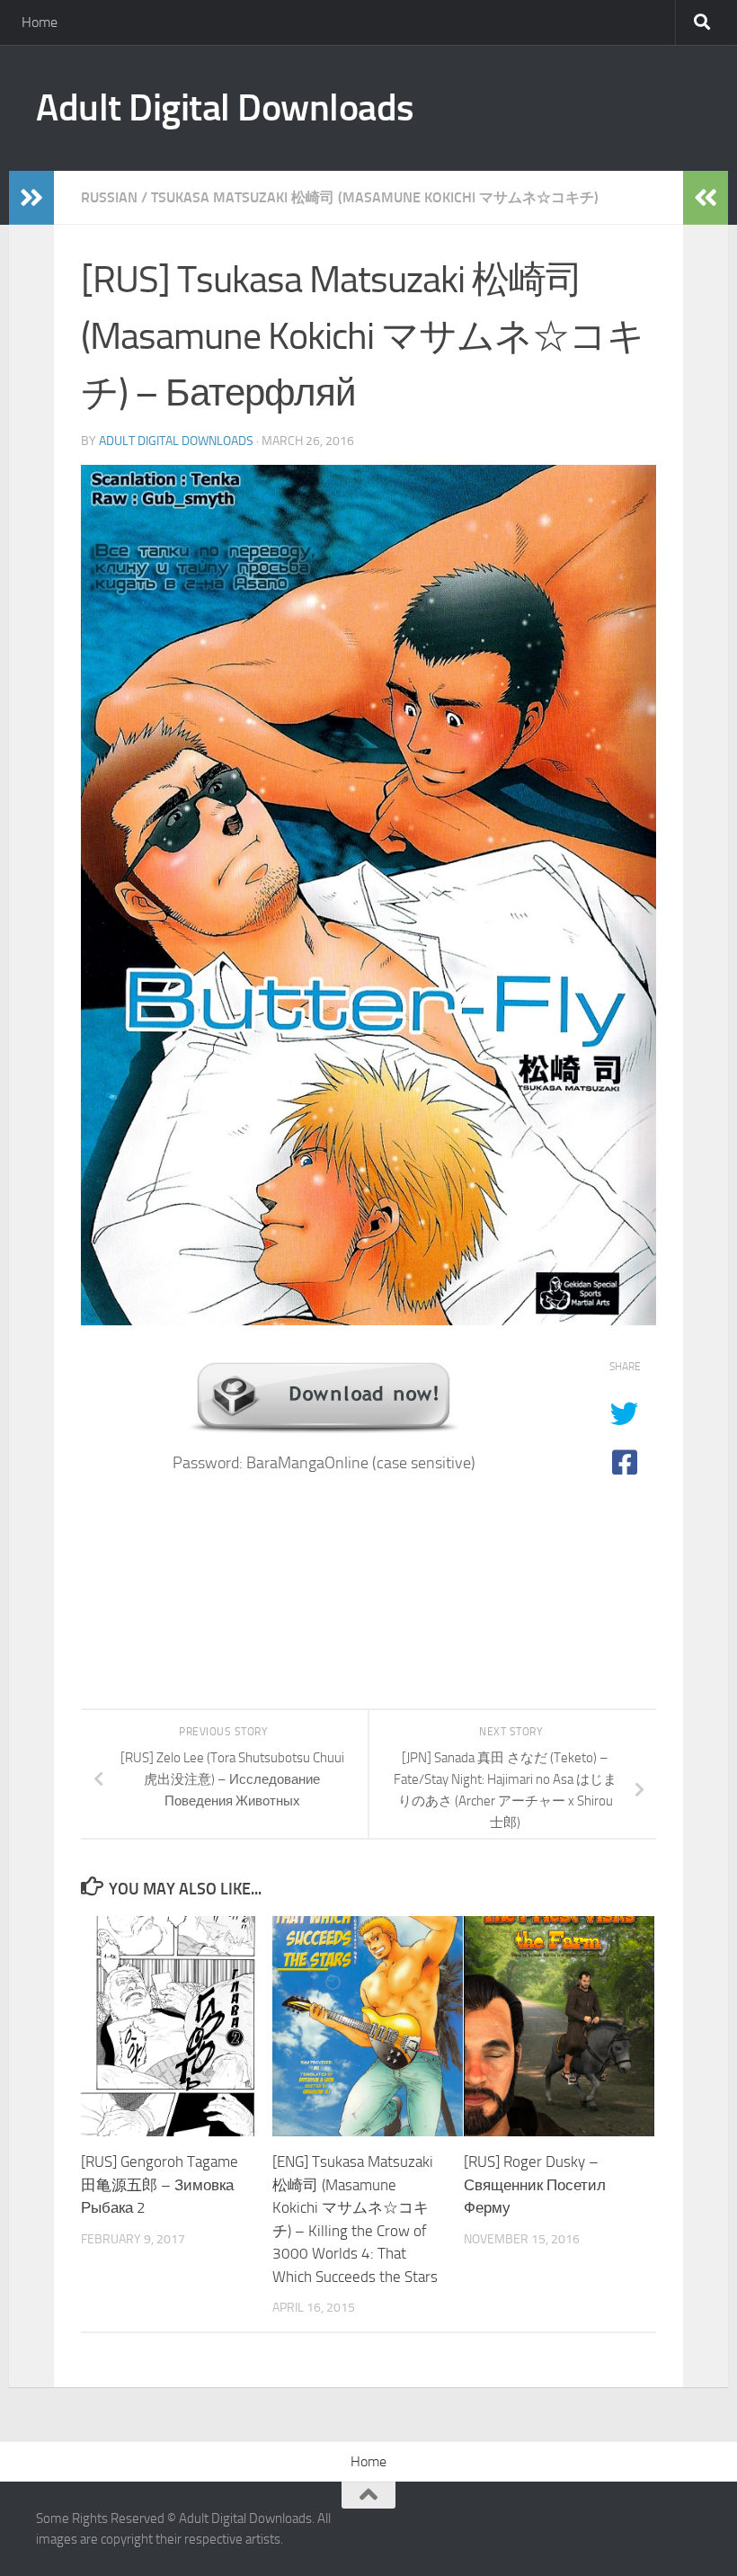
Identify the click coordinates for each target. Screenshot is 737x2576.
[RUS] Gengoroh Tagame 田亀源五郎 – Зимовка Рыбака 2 (160, 2184)
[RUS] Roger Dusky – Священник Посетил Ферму (535, 2184)
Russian (109, 197)
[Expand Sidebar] (31, 198)
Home (40, 22)
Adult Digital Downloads (225, 108)
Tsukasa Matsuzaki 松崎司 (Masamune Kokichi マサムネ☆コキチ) (375, 197)
